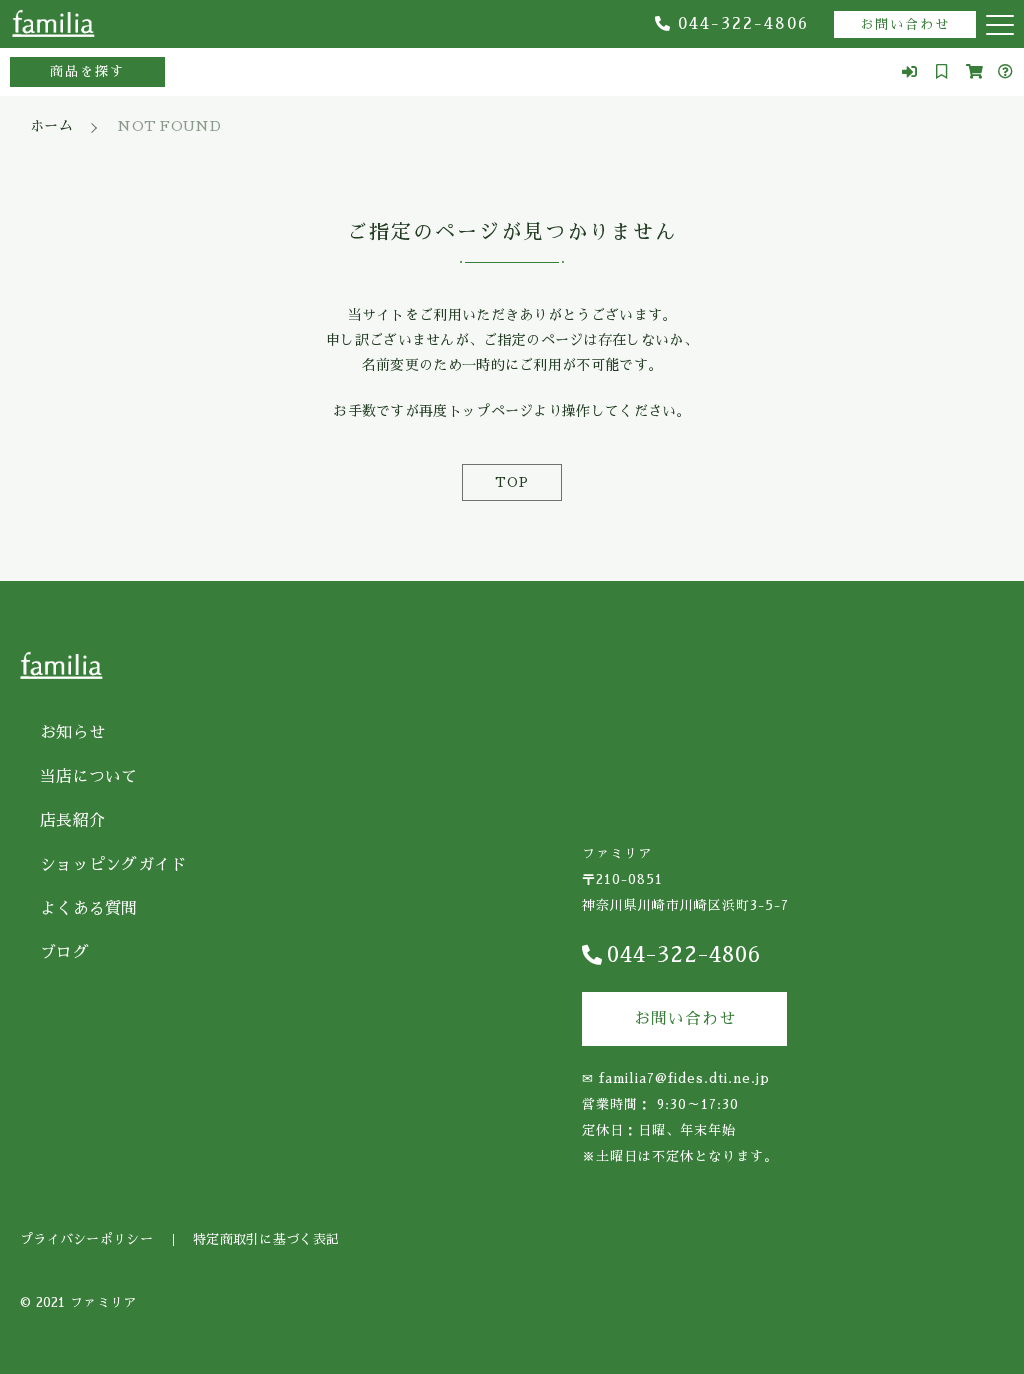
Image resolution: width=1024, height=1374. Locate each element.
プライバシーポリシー (86, 1239)
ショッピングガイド (113, 865)
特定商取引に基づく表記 (266, 1239)
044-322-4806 (743, 24)
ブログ (64, 953)
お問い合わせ (905, 24)
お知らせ (72, 733)
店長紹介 (72, 821)
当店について (89, 777)
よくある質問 (89, 909)
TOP (512, 482)
